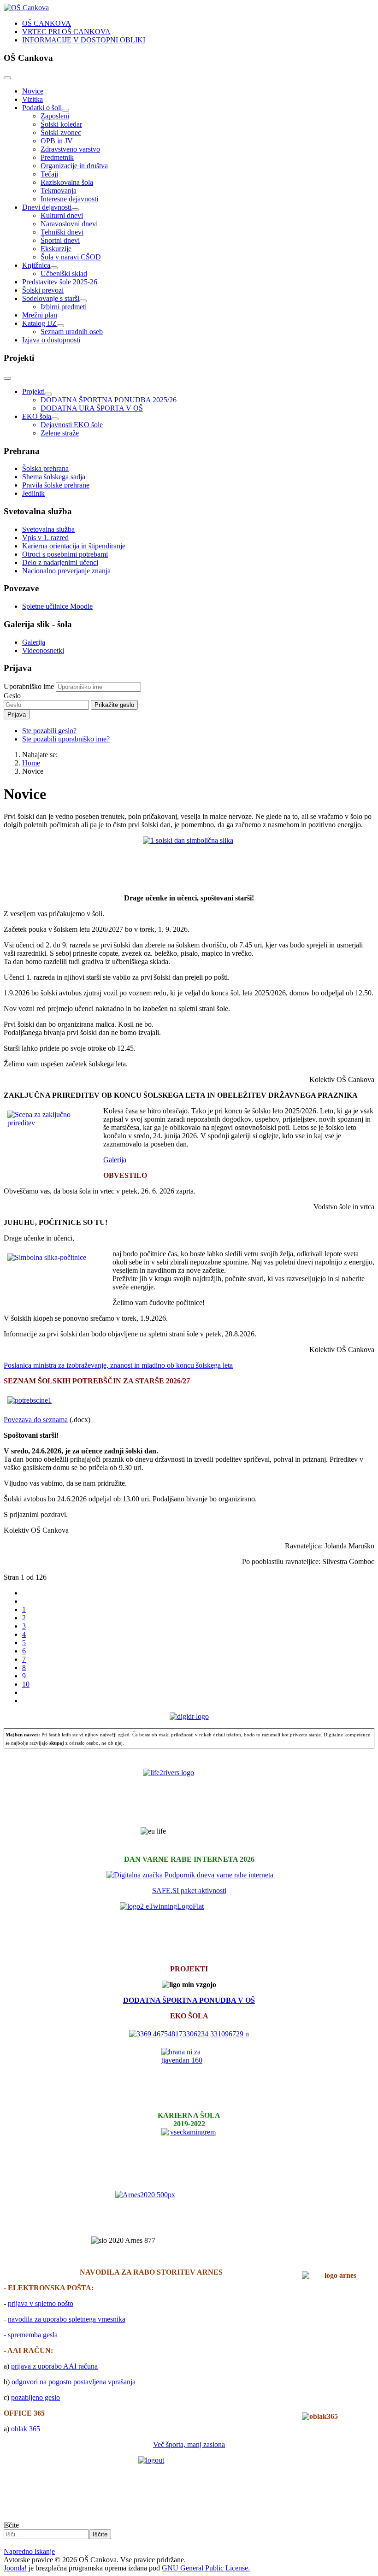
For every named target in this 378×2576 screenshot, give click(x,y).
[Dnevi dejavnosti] (75, 210)
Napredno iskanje (29, 2551)
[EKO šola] (55, 419)
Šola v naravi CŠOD (71, 257)
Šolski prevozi (43, 290)
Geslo (12, 696)
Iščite (11, 2525)
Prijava (17, 715)
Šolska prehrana (45, 468)
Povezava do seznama (36, 1420)
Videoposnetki (43, 650)
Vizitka (32, 99)
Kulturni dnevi (62, 215)
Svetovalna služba (48, 529)
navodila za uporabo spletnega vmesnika (67, 2319)
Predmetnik (57, 157)
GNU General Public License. (206, 2568)
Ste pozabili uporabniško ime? (66, 739)
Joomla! (15, 2568)
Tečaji (49, 174)
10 (26, 1684)
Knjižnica (36, 265)
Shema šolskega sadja (54, 477)
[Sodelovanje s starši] (83, 301)
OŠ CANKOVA (47, 23)
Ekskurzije (56, 249)
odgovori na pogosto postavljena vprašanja (74, 2382)
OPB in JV (57, 141)
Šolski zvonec (61, 132)
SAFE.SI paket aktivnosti (189, 1891)
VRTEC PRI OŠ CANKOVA (66, 32)
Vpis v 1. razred (45, 538)
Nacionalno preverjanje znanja (66, 571)
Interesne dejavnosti (69, 199)
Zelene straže (60, 433)
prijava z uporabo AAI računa (54, 2366)
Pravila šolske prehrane (56, 485)
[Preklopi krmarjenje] (7, 78)
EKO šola (37, 416)
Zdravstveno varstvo (70, 149)
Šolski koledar (61, 124)
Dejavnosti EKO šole (72, 425)
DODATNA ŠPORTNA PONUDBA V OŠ (189, 2000)
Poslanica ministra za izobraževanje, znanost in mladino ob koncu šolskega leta (118, 1365)
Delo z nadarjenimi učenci (60, 562)
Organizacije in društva (74, 166)
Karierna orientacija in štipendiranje (74, 546)
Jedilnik (33, 493)
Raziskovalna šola (67, 182)
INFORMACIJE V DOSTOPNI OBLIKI (84, 40)
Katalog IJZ (39, 323)
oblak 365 (26, 2429)
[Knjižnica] (54, 268)
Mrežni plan (40, 315)
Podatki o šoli (42, 108)
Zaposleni (55, 116)
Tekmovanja (59, 191)
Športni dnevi (60, 240)
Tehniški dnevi (62, 232)
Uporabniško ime (29, 686)
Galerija (34, 642)
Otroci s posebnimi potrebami (65, 554)
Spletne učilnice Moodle (57, 606)
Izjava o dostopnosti (51, 340)
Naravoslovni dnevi (69, 224)
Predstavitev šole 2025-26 (60, 282)
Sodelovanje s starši (51, 298)
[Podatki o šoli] (65, 110)
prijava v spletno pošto (41, 2303)
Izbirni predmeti (64, 307)
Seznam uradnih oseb (72, 332)
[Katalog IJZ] (60, 326)
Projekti (33, 391)
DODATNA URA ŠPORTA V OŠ (92, 408)
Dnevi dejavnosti (47, 207)
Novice (33, 91)
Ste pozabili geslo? (49, 731)
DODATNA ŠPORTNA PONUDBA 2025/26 (109, 400)
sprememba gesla (33, 2335)
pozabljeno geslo (35, 2397)
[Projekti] (48, 394)
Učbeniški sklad (64, 273)
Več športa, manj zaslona (189, 2444)
